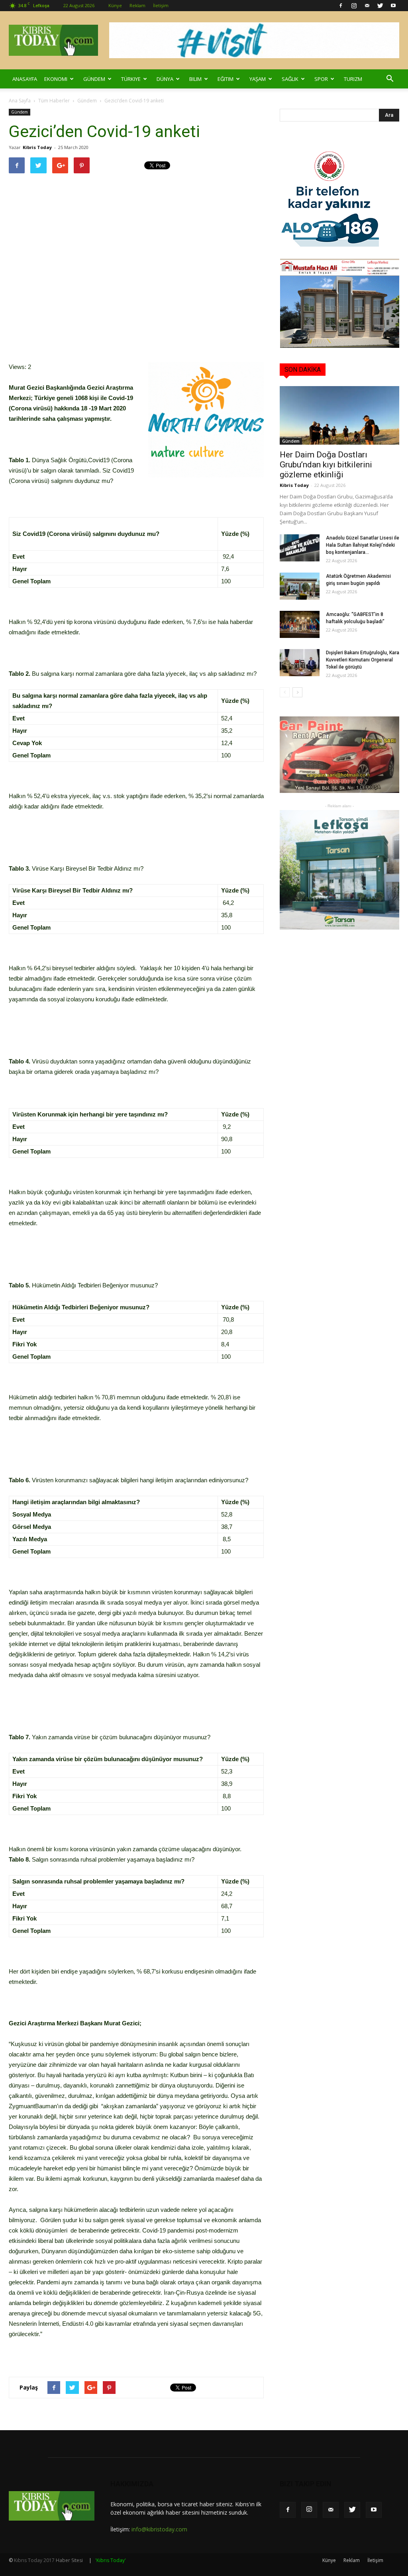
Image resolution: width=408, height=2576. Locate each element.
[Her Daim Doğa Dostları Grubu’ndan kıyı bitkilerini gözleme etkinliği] (339, 415)
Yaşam (258, 79)
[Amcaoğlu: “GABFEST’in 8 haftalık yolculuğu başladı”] (300, 625)
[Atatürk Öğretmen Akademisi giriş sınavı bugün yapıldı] (300, 586)
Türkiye (131, 79)
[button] (390, 79)
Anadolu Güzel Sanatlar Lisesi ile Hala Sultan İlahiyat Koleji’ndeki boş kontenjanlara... (363, 545)
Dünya (165, 79)
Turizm (353, 79)
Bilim (195, 79)
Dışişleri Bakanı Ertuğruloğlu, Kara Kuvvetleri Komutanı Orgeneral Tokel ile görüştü (363, 660)
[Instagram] (354, 6)
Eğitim (226, 79)
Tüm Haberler (54, 101)
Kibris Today (37, 147)
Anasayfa (25, 79)
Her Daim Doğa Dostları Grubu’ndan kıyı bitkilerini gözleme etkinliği (326, 465)
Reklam (137, 5)
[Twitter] (380, 6)
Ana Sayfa (20, 101)
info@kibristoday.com (159, 2529)
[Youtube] (393, 6)
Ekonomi (56, 79)
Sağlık (290, 79)
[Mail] (367, 6)
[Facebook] (341, 6)
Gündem (94, 79)
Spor (321, 79)
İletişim (161, 5)
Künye (115, 5)
